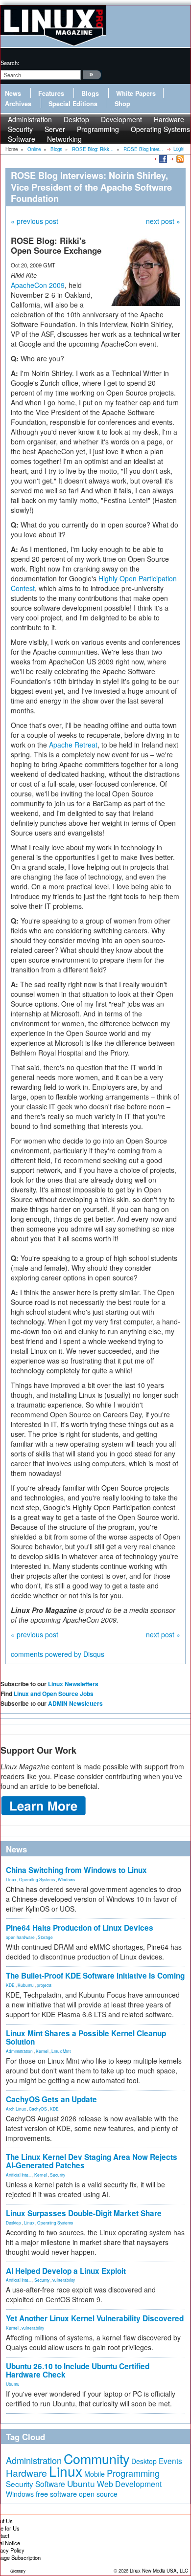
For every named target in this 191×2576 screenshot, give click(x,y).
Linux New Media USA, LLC (159, 2571)
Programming (98, 129)
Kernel (42, 2051)
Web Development (129, 2484)
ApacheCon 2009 (38, 285)
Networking (64, 139)
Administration (19, 2051)
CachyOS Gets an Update (51, 2099)
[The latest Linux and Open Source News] (179, 158)
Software (22, 139)
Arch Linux (16, 2109)
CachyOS (38, 2109)
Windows (66, 1879)
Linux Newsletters (73, 1684)
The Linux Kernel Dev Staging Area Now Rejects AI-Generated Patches (92, 2161)
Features (51, 93)
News (13, 93)
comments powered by (58, 1654)
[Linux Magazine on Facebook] (162, 158)
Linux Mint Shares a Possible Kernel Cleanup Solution (86, 2037)
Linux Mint (61, 2051)
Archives (18, 104)
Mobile (95, 2474)
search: (10, 63)
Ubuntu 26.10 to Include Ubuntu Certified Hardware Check (78, 2370)
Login (179, 149)
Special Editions (73, 104)
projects (44, 1985)
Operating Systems (160, 129)
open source (98, 2494)
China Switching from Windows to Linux (76, 1870)
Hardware (26, 2473)
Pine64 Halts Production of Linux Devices (80, 1928)
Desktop (13, 2223)
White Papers (136, 93)
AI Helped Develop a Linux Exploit (66, 2271)
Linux (11, 1879)
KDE (10, 1985)
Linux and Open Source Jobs (54, 1694)
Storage (45, 1937)
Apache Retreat (73, 745)
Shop (122, 104)
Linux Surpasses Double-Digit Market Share (84, 2213)
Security (58, 2175)
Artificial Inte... (19, 2175)
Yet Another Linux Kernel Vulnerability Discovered (95, 2318)
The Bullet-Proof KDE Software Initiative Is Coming (95, 1976)
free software (56, 2494)
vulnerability (64, 2280)
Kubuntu (26, 1985)
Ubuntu (13, 2384)
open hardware (20, 1937)
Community (96, 2458)
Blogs (90, 93)
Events (170, 2461)
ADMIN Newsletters (75, 1703)
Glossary (18, 2571)
